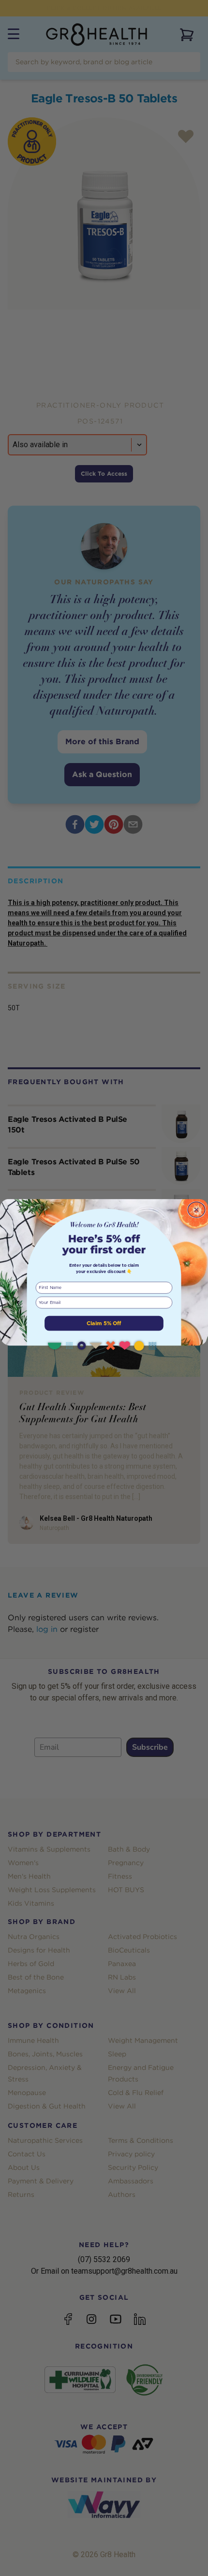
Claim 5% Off (104, 1323)
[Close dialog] (196, 1210)
